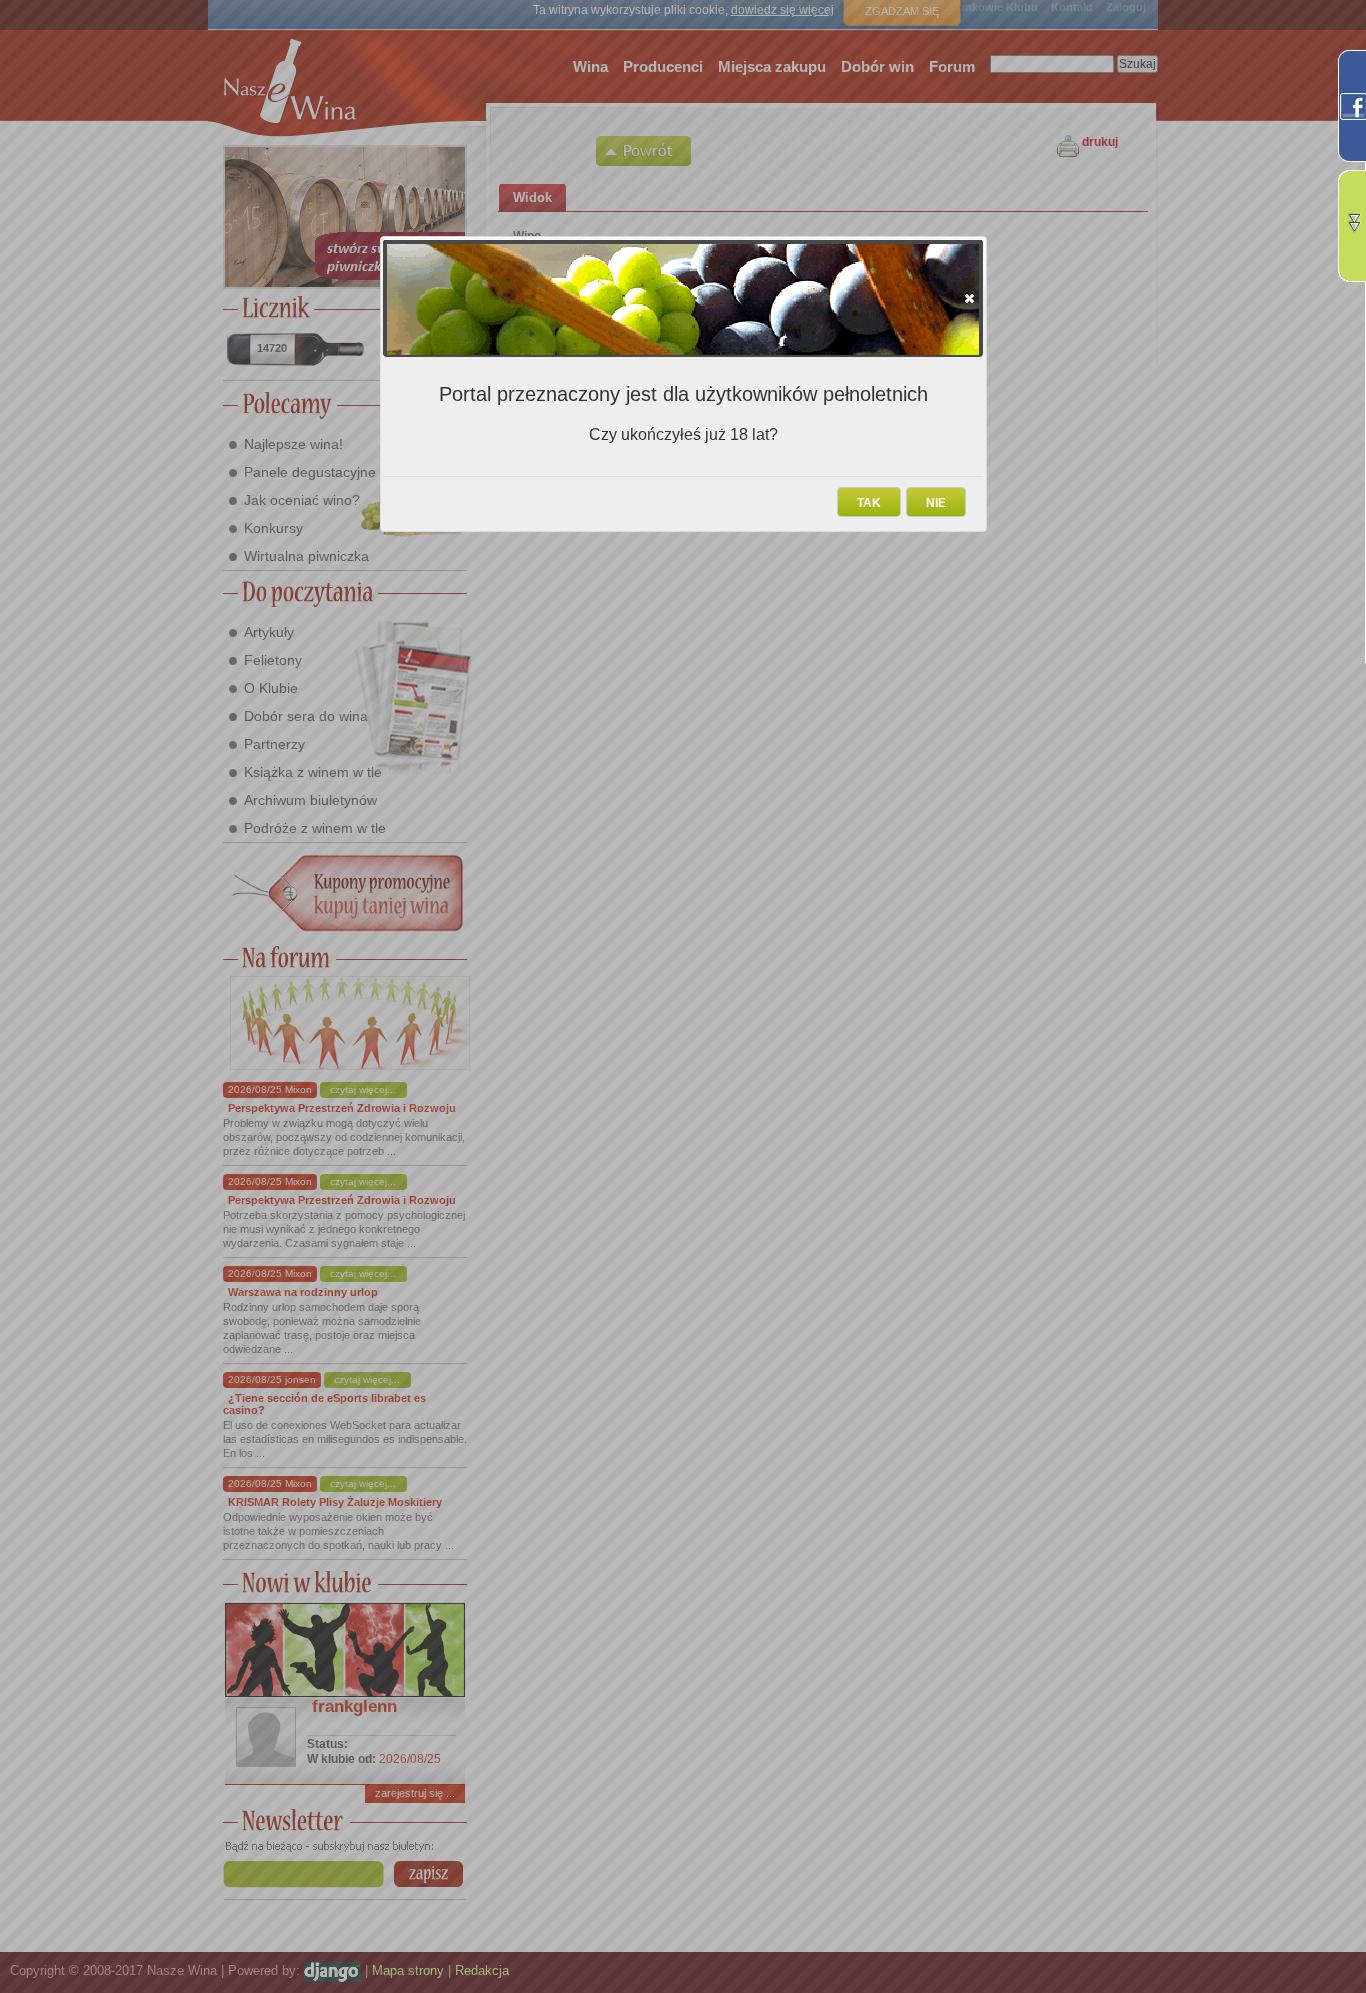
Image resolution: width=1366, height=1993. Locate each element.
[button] (969, 298)
